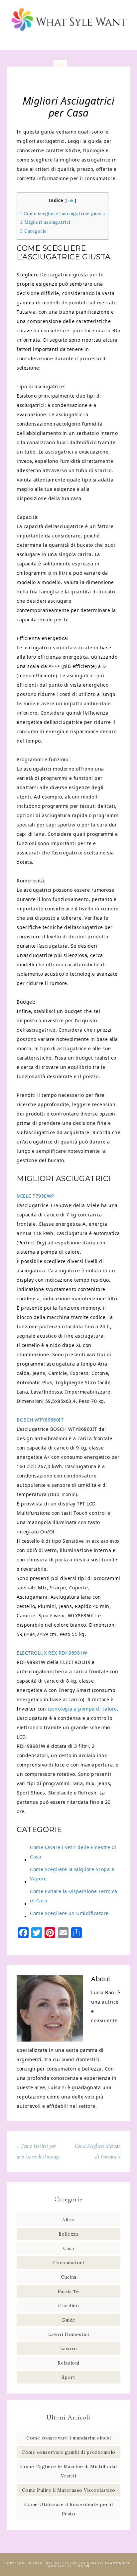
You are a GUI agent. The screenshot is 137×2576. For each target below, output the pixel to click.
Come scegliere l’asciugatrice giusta (63, 214)
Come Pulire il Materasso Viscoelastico (69, 2490)
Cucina (69, 2277)
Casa (69, 2248)
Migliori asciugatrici (45, 222)
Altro (68, 2220)
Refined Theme (62, 2563)
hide (70, 201)
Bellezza (68, 2234)
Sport (68, 2377)
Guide (68, 2320)
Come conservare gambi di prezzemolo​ (68, 2452)
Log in (83, 2566)
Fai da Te (68, 2291)
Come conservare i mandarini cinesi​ (68, 2438)
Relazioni (68, 2363)
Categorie (33, 231)
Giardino (68, 2306)
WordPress (60, 2566)
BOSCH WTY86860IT (40, 1420)
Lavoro (69, 2349)
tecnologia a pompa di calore (82, 1709)
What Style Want (69, 21)
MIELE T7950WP (35, 1196)
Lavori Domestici (69, 2334)
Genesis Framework (108, 2563)
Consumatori (69, 2263)
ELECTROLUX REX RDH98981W (52, 1653)
